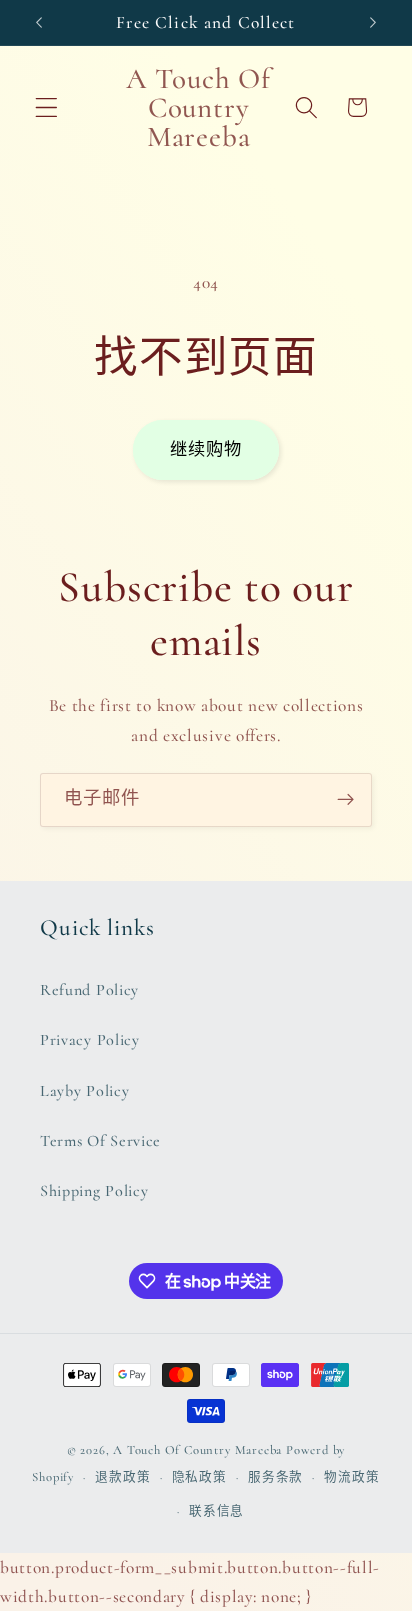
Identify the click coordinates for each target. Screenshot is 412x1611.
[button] (46, 107)
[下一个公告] (373, 22)
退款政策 (122, 1477)
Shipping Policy (94, 1191)
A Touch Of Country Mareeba (197, 1450)
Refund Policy (89, 990)
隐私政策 (199, 1477)
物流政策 (351, 1477)
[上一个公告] (39, 22)
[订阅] (345, 800)
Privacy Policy (90, 1040)
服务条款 (275, 1477)
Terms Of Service (100, 1141)
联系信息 (216, 1511)
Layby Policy (84, 1091)
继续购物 (206, 449)
